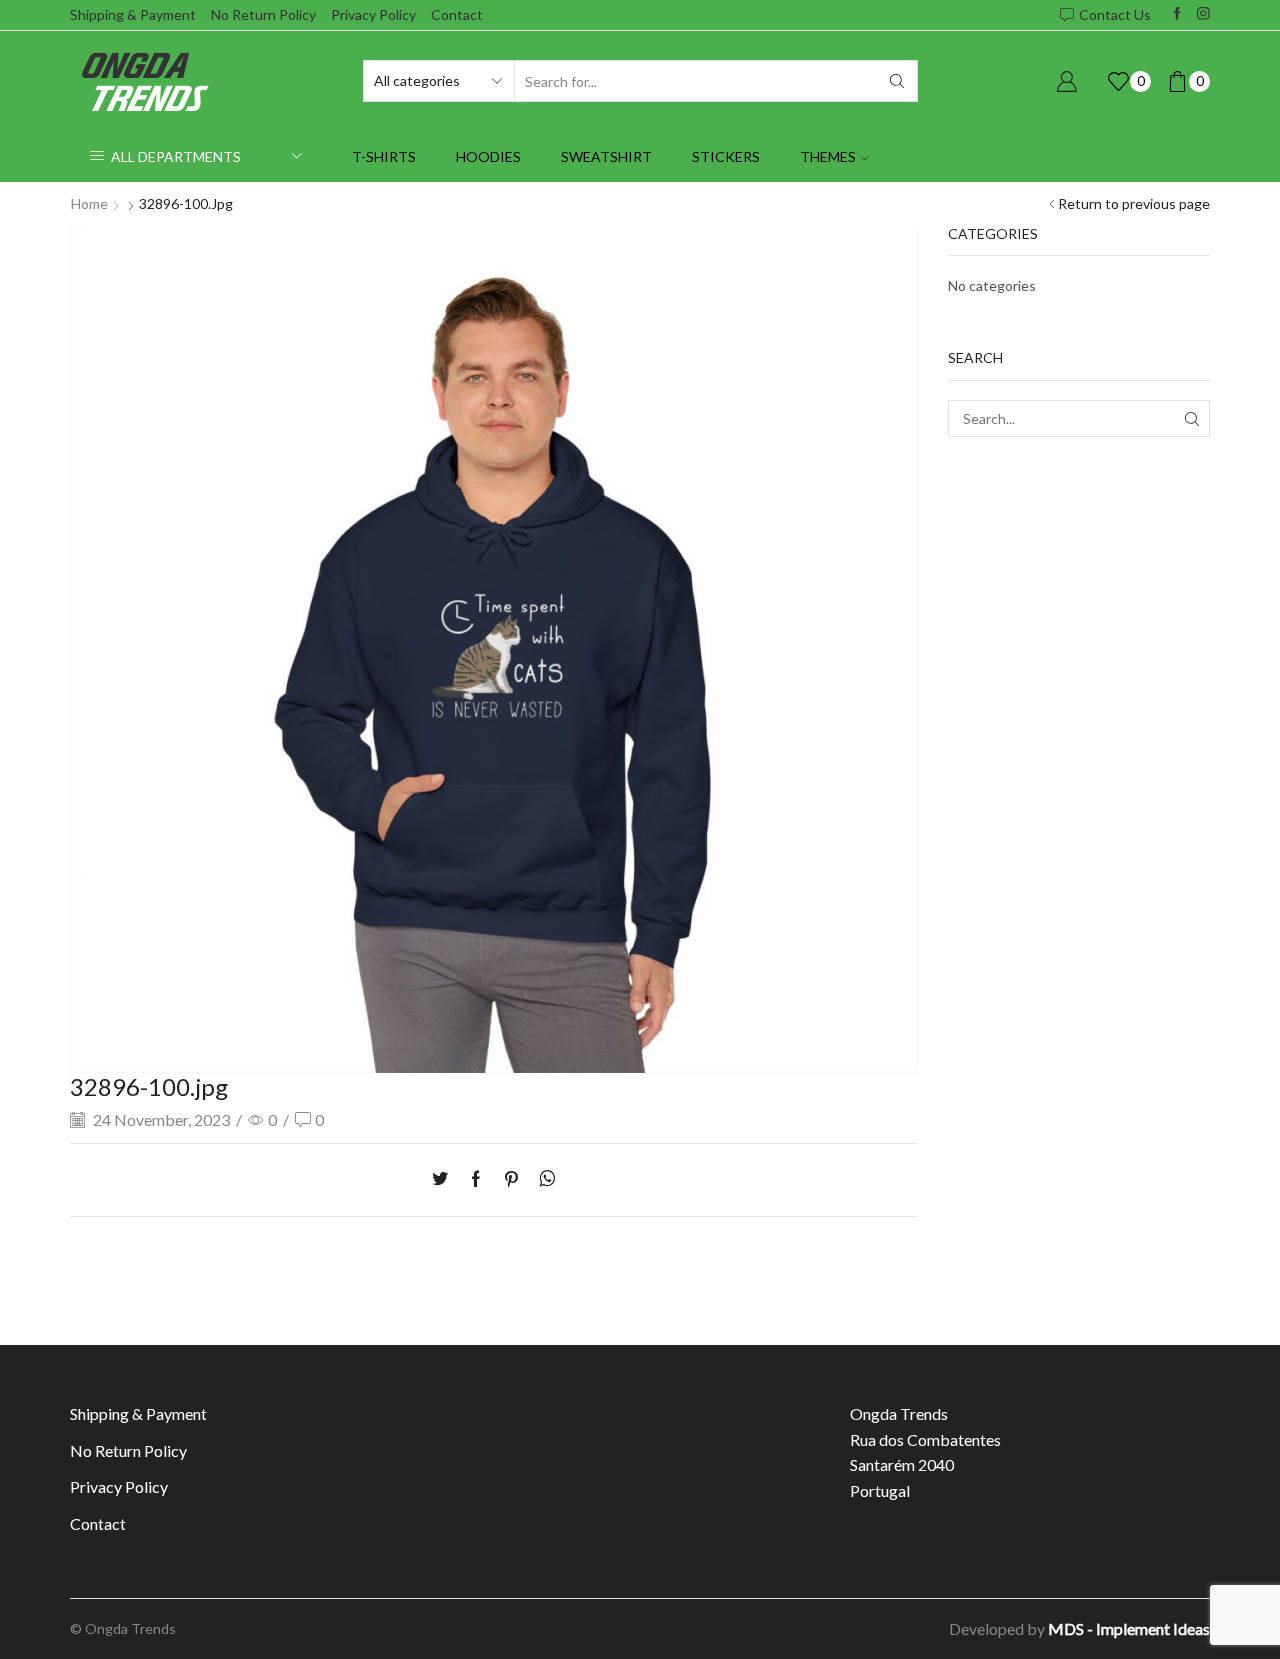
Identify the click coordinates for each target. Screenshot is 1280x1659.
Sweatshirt (606, 156)
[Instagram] (1203, 14)
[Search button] (897, 81)
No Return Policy (263, 14)
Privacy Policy (373, 14)
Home (89, 203)
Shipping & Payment (133, 14)
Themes (828, 156)
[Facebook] (1177, 14)
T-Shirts (384, 156)
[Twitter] (445, 1179)
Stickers (726, 156)
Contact (457, 14)
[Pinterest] (511, 1179)
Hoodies (488, 156)
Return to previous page (1134, 203)
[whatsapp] (542, 1179)
